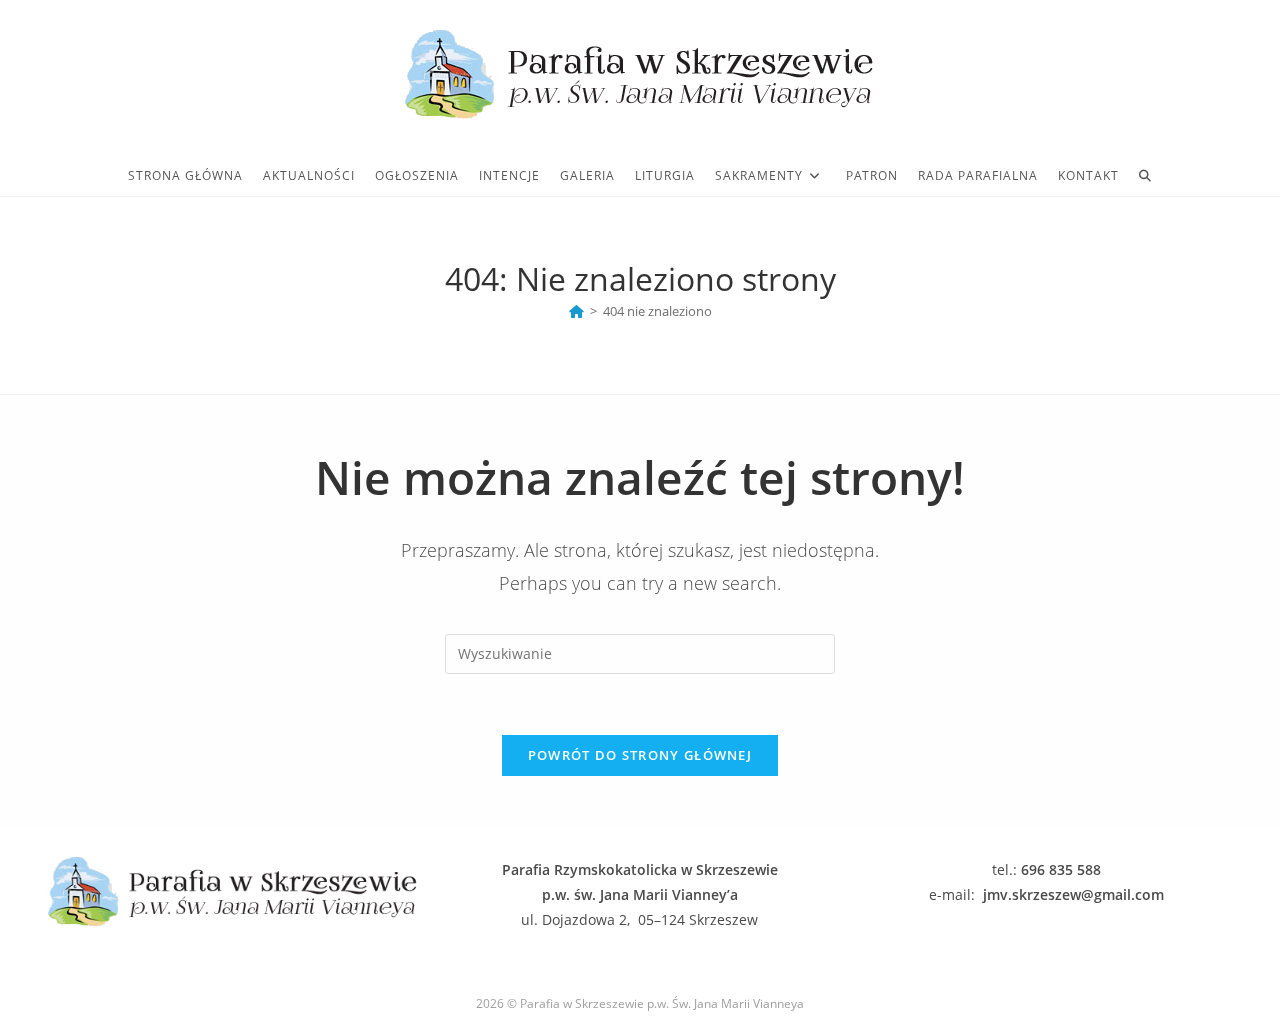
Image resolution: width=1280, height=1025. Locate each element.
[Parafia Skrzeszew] (576, 311)
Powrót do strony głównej (640, 755)
